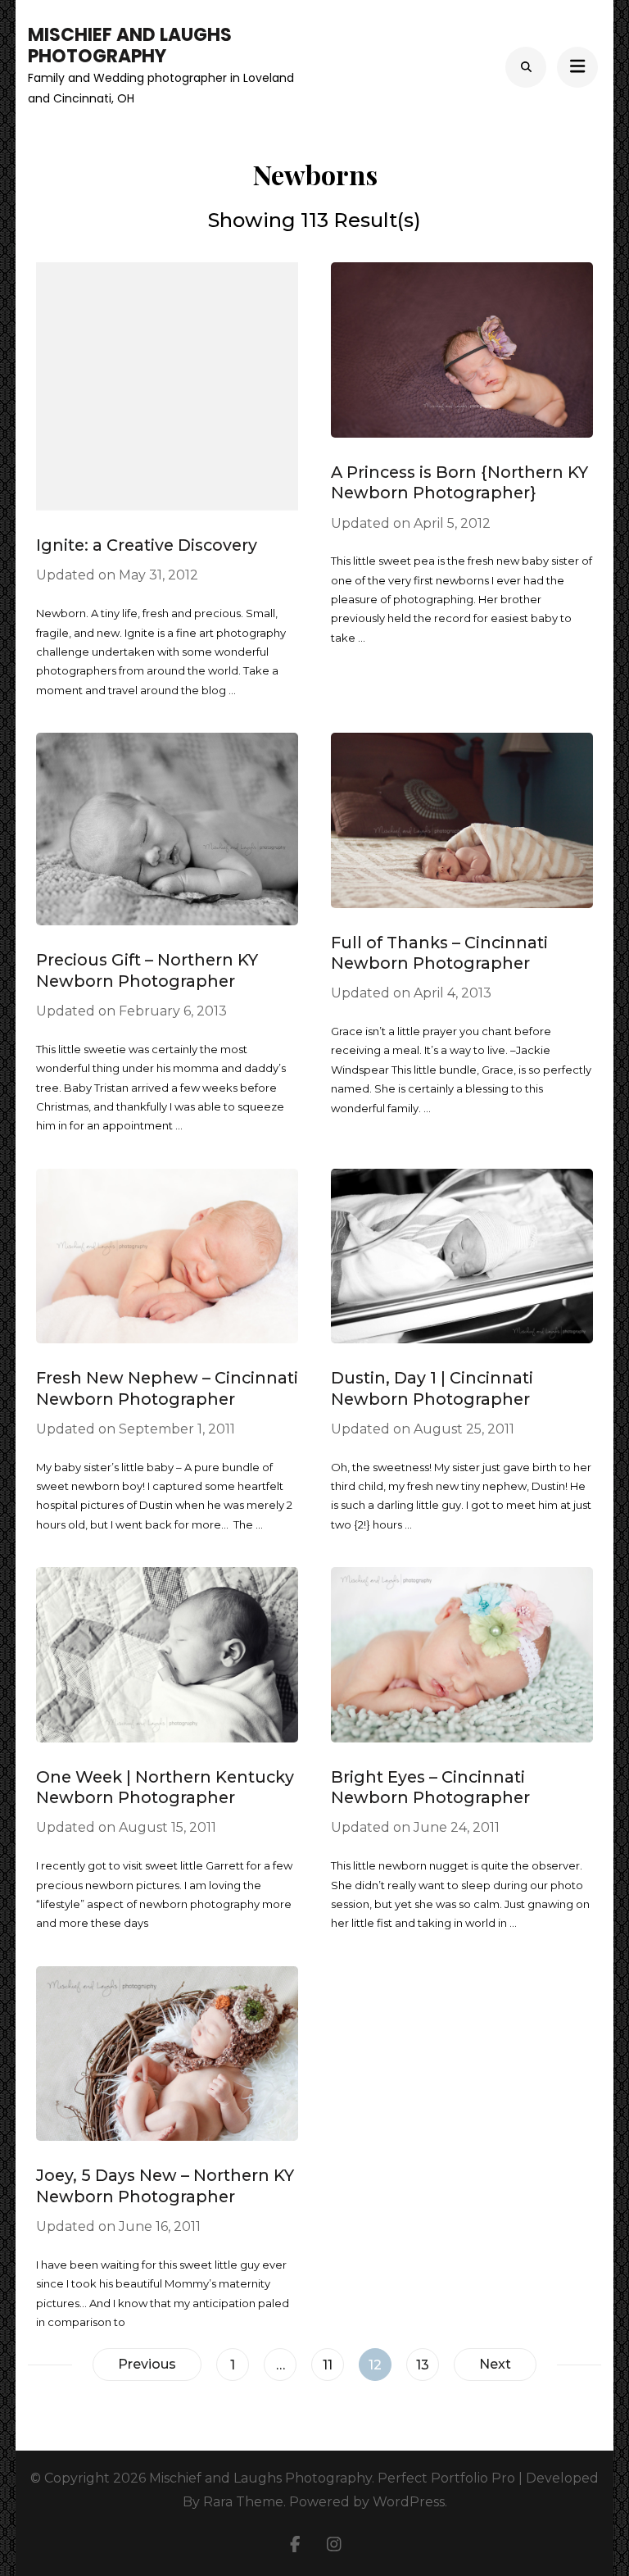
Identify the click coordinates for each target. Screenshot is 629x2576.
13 (427, 2365)
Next (495, 2364)
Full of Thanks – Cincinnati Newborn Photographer (439, 953)
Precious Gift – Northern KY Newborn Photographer (147, 970)
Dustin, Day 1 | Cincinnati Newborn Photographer (432, 1388)
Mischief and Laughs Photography (130, 45)
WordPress (409, 2502)
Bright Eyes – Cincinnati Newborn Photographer (430, 1787)
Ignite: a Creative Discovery (147, 545)
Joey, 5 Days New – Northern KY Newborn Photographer (165, 2185)
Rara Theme (243, 2502)
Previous (147, 2364)
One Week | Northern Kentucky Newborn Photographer (165, 1787)
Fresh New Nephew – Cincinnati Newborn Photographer (167, 1388)
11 (333, 2365)
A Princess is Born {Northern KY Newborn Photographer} (459, 482)
